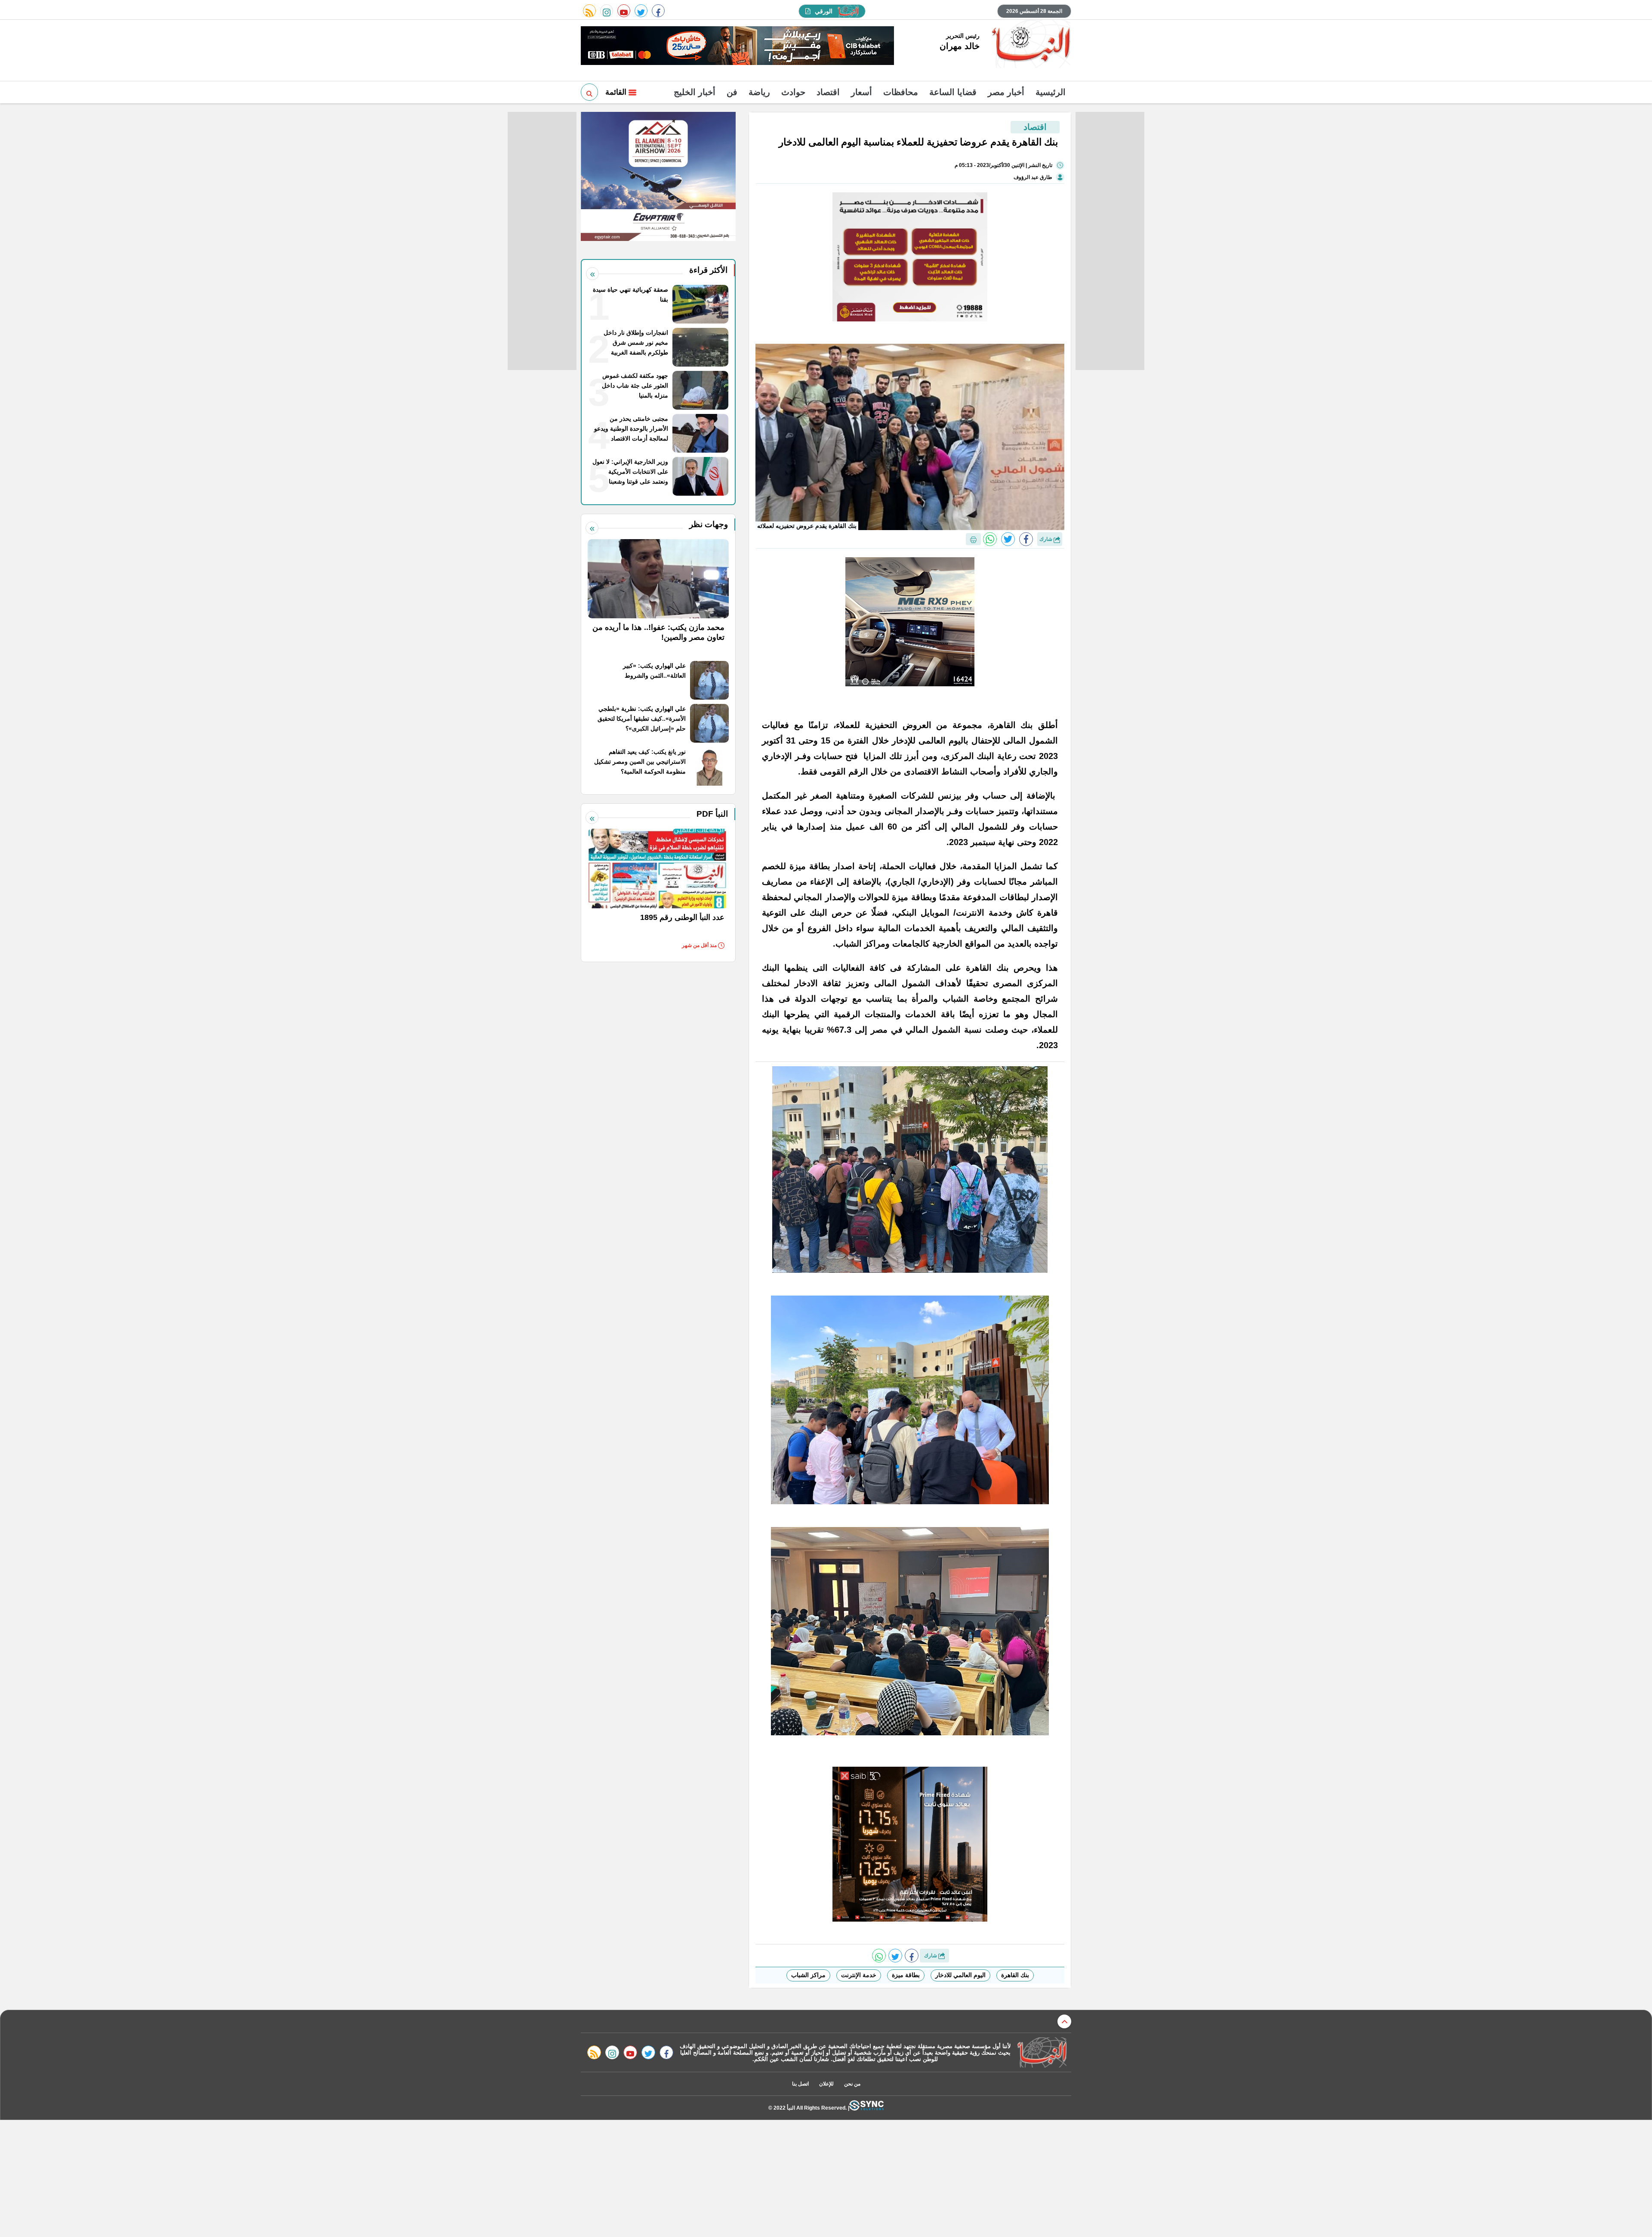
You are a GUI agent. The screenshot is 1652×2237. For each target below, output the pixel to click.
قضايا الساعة (953, 92)
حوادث (793, 92)
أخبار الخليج (695, 92)
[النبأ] (1030, 45)
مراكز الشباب (808, 1975)
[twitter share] (1008, 539)
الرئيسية (1051, 92)
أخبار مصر (1006, 92)
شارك (1046, 539)
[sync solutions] (866, 2108)
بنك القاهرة (1015, 1975)
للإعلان (826, 2084)
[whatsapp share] (990, 539)
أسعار (861, 92)
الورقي (824, 11)
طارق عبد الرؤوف (1033, 177)
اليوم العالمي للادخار (960, 1975)
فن (732, 92)
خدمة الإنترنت (859, 1975)
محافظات (901, 92)
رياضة (759, 92)
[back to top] (1064, 2021)
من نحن (852, 2084)
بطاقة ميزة (906, 1975)
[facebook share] (1026, 539)
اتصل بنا (800, 2084)
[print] (973, 539)
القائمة (617, 92)
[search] (589, 92)
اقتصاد (828, 92)
